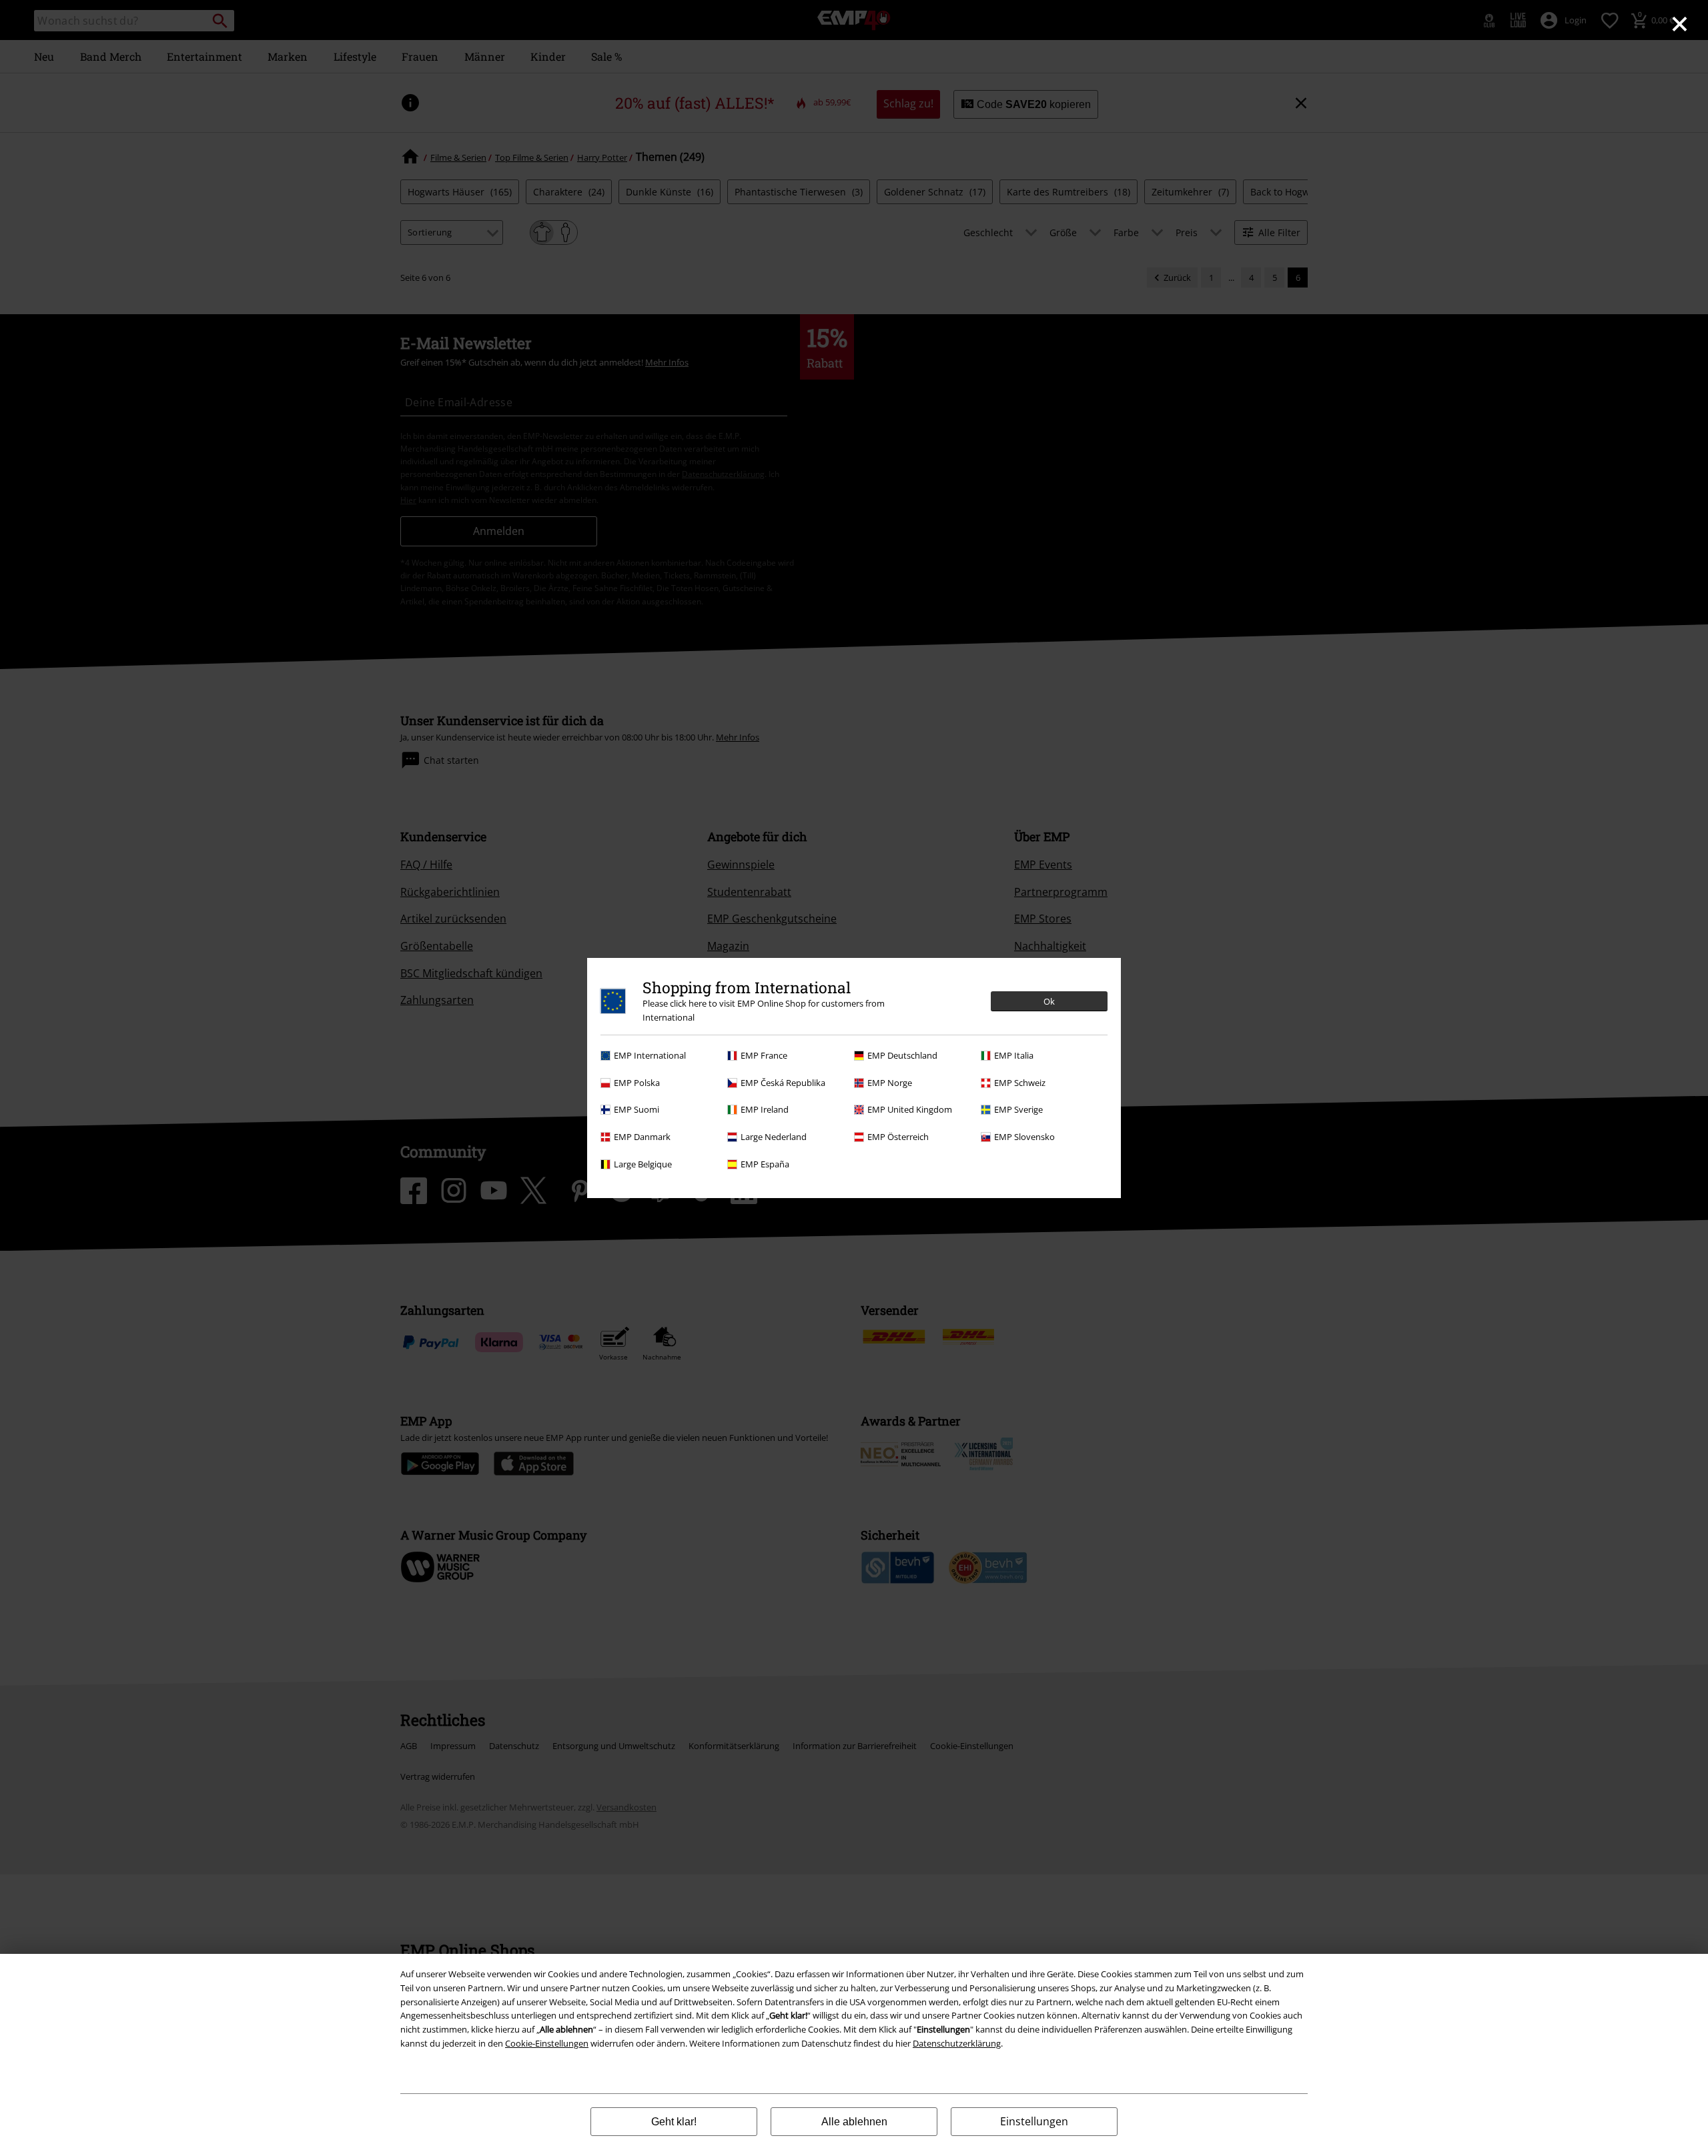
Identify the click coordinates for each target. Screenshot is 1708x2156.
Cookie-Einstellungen (547, 2043)
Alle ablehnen (854, 2122)
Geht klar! (674, 2122)
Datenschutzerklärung (957, 2043)
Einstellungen (1034, 2121)
